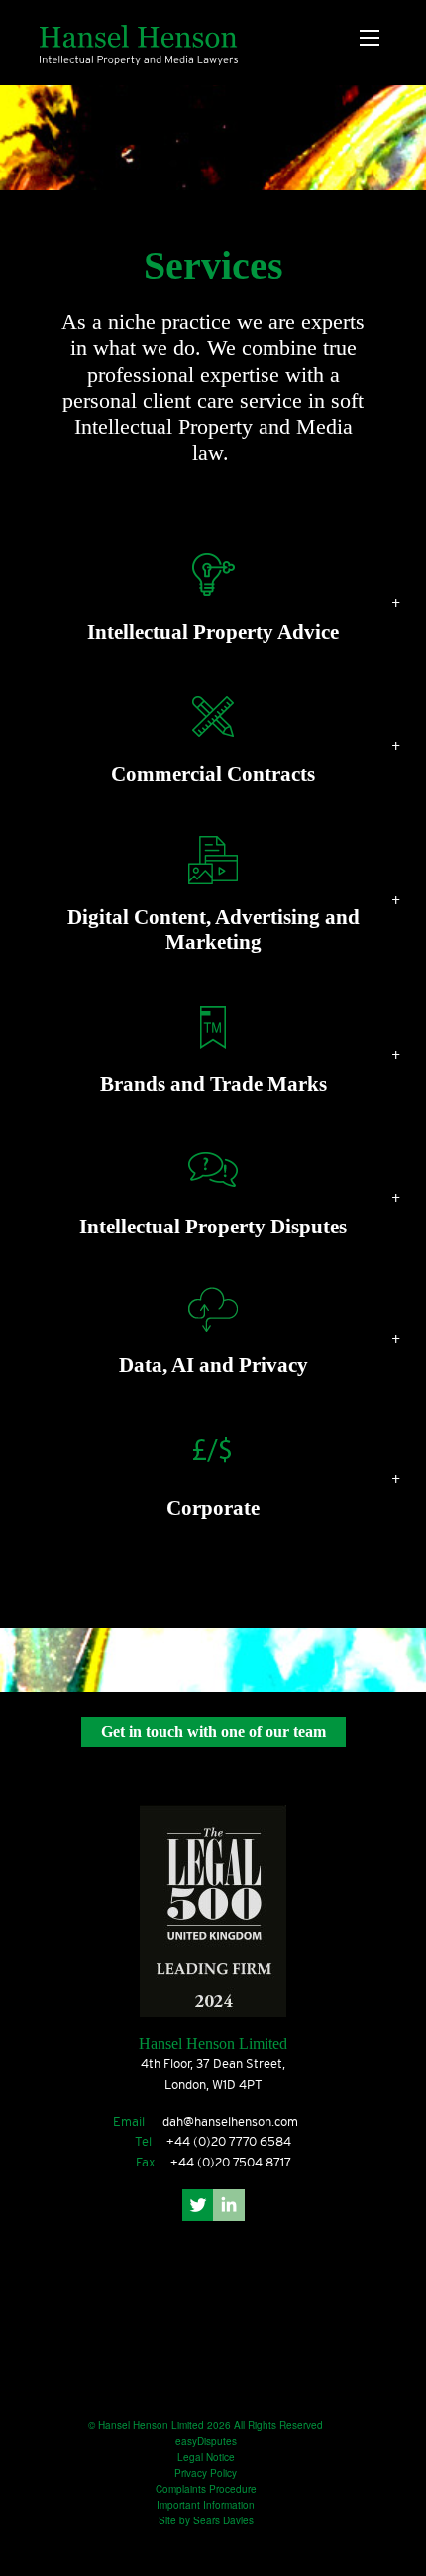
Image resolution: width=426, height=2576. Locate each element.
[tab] (213, 601)
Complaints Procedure (206, 2489)
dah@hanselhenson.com (230, 2121)
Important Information (206, 2505)
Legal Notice (206, 2457)
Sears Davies (223, 2520)
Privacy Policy (206, 2473)
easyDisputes (206, 2441)
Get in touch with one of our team (213, 1732)
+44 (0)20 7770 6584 (229, 2141)
